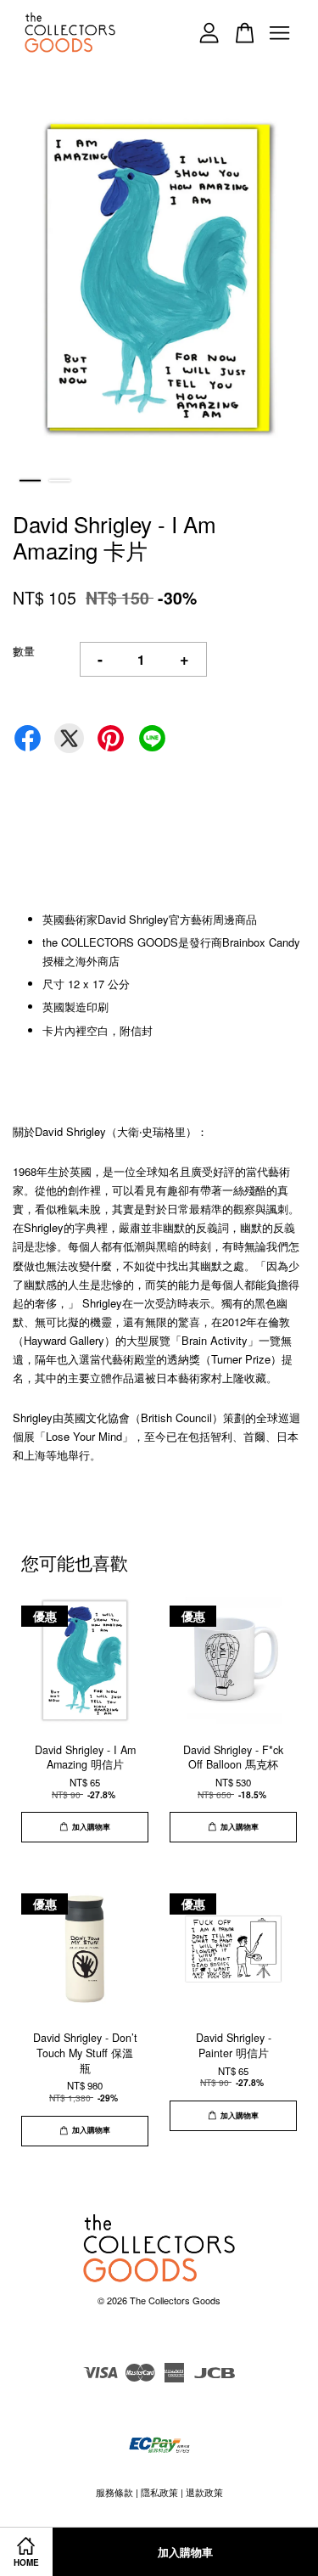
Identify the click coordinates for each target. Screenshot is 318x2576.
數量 (24, 651)
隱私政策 (159, 2492)
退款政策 (204, 2492)
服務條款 (114, 2492)
